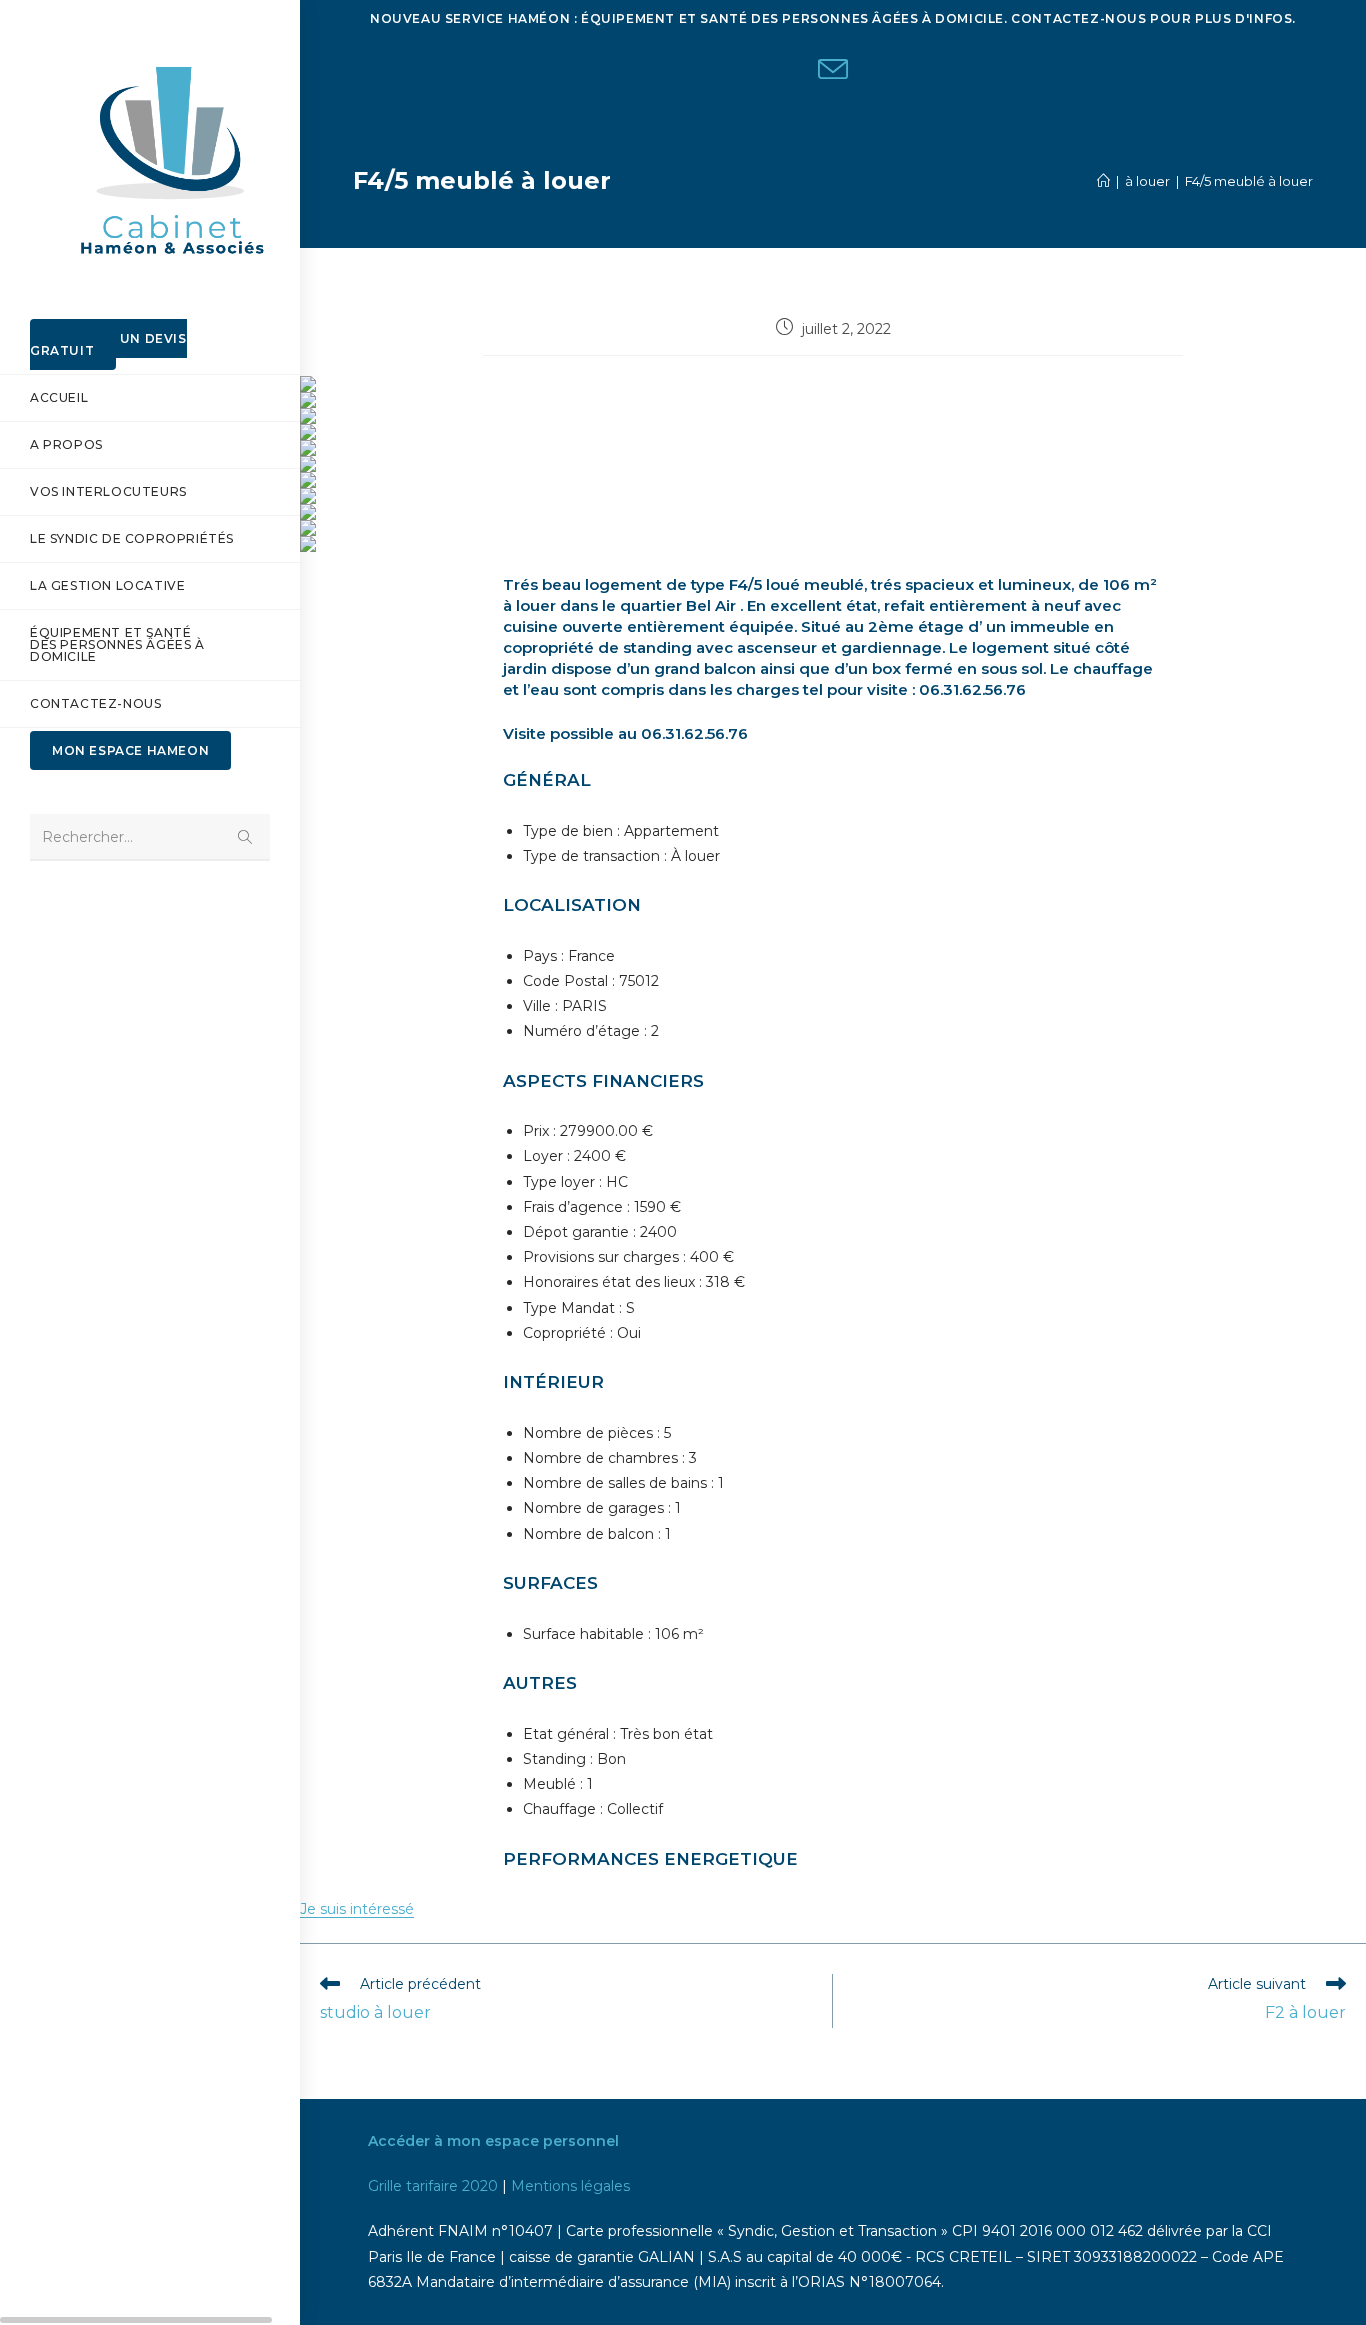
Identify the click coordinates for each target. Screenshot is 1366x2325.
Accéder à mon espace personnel (493, 2141)
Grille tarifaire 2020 (433, 2186)
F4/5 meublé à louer (1249, 181)
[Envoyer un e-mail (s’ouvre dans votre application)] (833, 72)
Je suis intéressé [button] (357, 1909)
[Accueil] (1103, 181)
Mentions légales (570, 2186)
